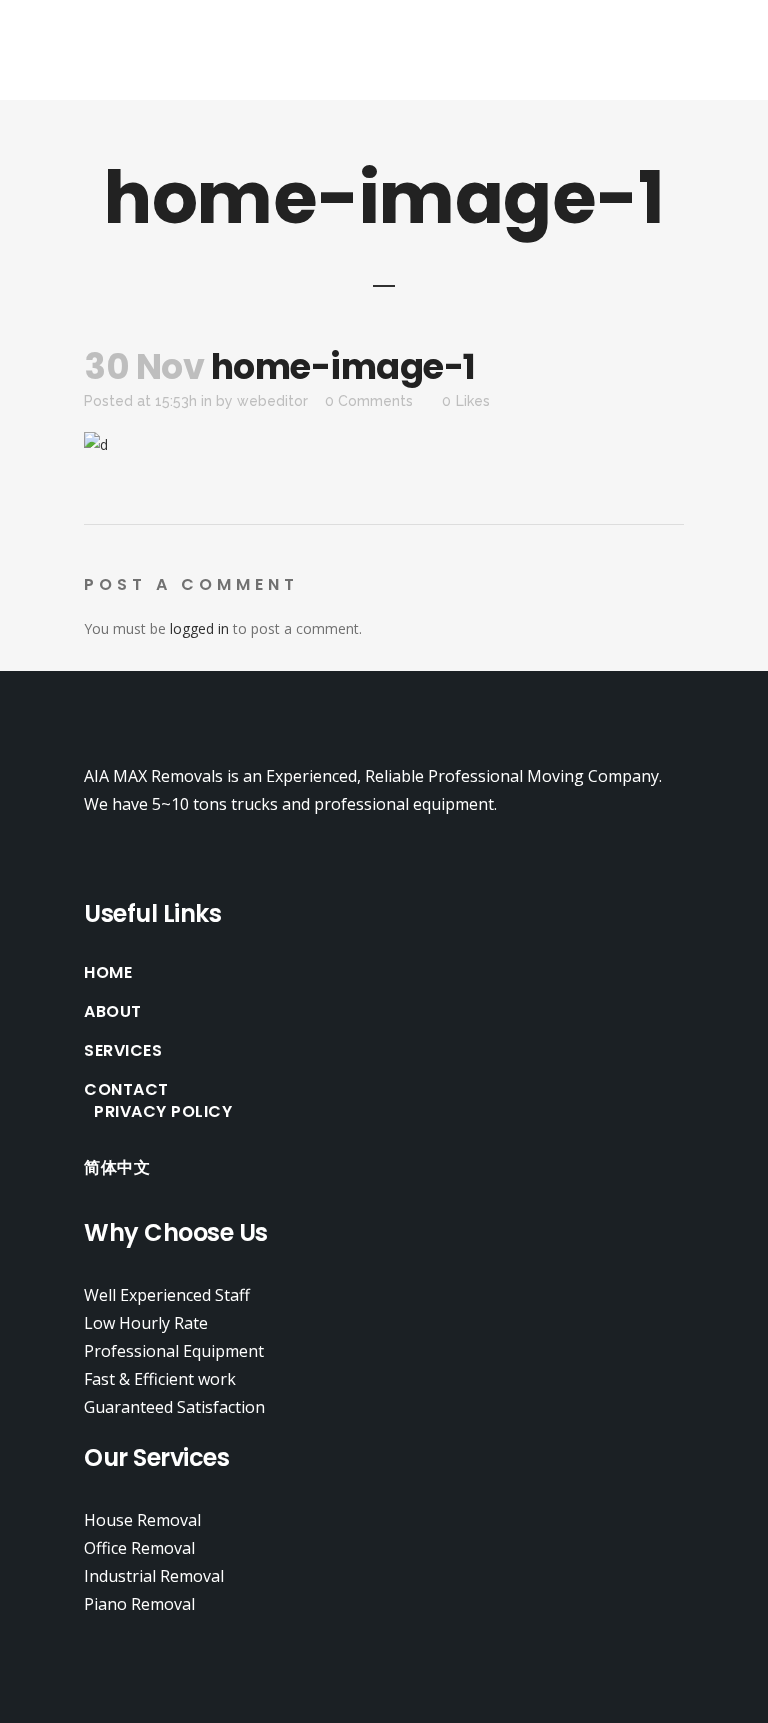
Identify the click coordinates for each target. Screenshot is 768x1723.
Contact (126, 1090)
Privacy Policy (163, 1112)
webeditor (272, 401)
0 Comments (369, 401)
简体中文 (117, 1168)
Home (108, 973)
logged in (199, 628)
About (113, 1012)
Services (123, 1051)
